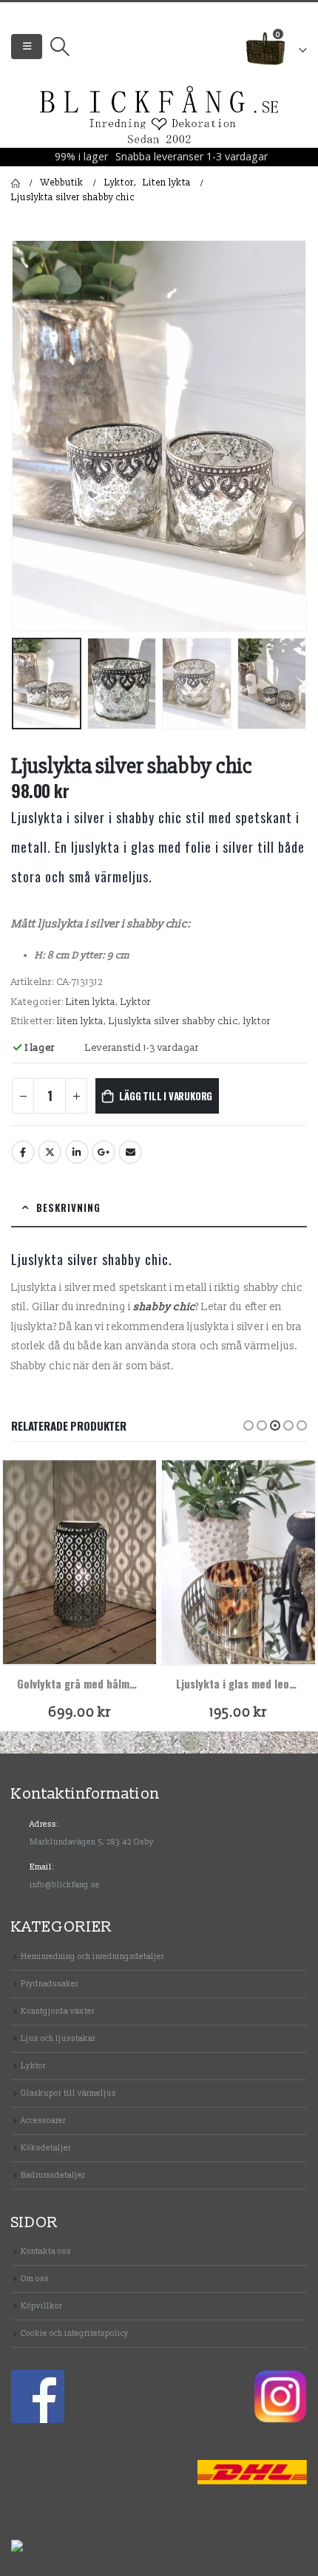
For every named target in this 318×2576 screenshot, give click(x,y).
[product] (79, 1562)
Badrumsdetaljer (53, 2175)
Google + (104, 1152)
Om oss (35, 2279)
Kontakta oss (46, 2251)
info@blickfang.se (65, 1885)
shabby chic (164, 1307)
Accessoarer (43, 2120)
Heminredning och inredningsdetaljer (92, 1956)
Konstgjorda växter (58, 2011)
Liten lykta (91, 1002)
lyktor (257, 1021)
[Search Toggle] (60, 47)
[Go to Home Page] (16, 183)
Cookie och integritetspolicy (75, 2333)
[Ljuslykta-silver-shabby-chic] (159, 436)
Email (130, 1152)
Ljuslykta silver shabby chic (173, 1021)
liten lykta (80, 1021)
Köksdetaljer (46, 2148)
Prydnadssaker (50, 1984)
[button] (248, 1425)
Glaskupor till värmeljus (68, 2093)
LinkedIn (77, 1152)
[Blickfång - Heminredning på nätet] (159, 116)
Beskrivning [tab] (68, 1207)
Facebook (23, 1152)
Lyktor (136, 1002)
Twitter (50, 1152)
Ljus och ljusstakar (58, 2038)
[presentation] (30, 436)
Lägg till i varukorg (166, 1096)
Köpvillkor (41, 2306)
